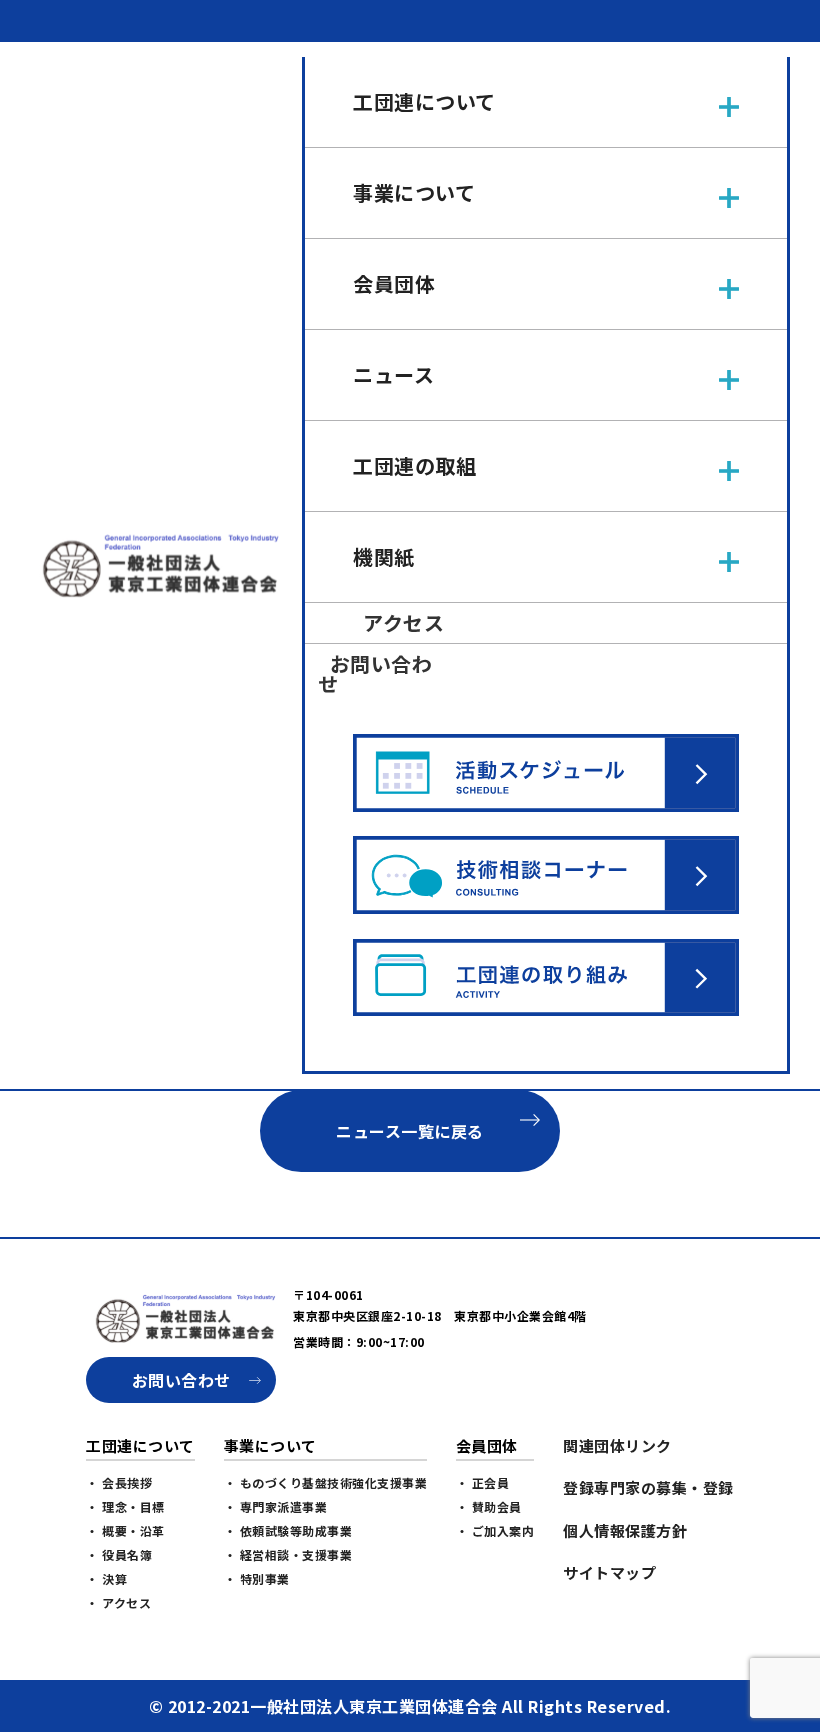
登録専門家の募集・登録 (648, 1487)
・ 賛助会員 (489, 1506)
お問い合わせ (181, 1380)
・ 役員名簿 (119, 1554)
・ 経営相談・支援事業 (288, 1554)
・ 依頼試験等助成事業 (288, 1530)
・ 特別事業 (257, 1578)
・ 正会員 (483, 1482)
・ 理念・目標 (125, 1506)
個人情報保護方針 (625, 1530)
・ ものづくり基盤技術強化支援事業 (326, 1482)
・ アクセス (118, 1602)
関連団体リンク (617, 1445)
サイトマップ (609, 1572)
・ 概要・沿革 (125, 1530)
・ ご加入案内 (495, 1530)
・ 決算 (106, 1578)
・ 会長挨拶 (119, 1482)
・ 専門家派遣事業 (276, 1506)
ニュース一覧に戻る (410, 1131)
